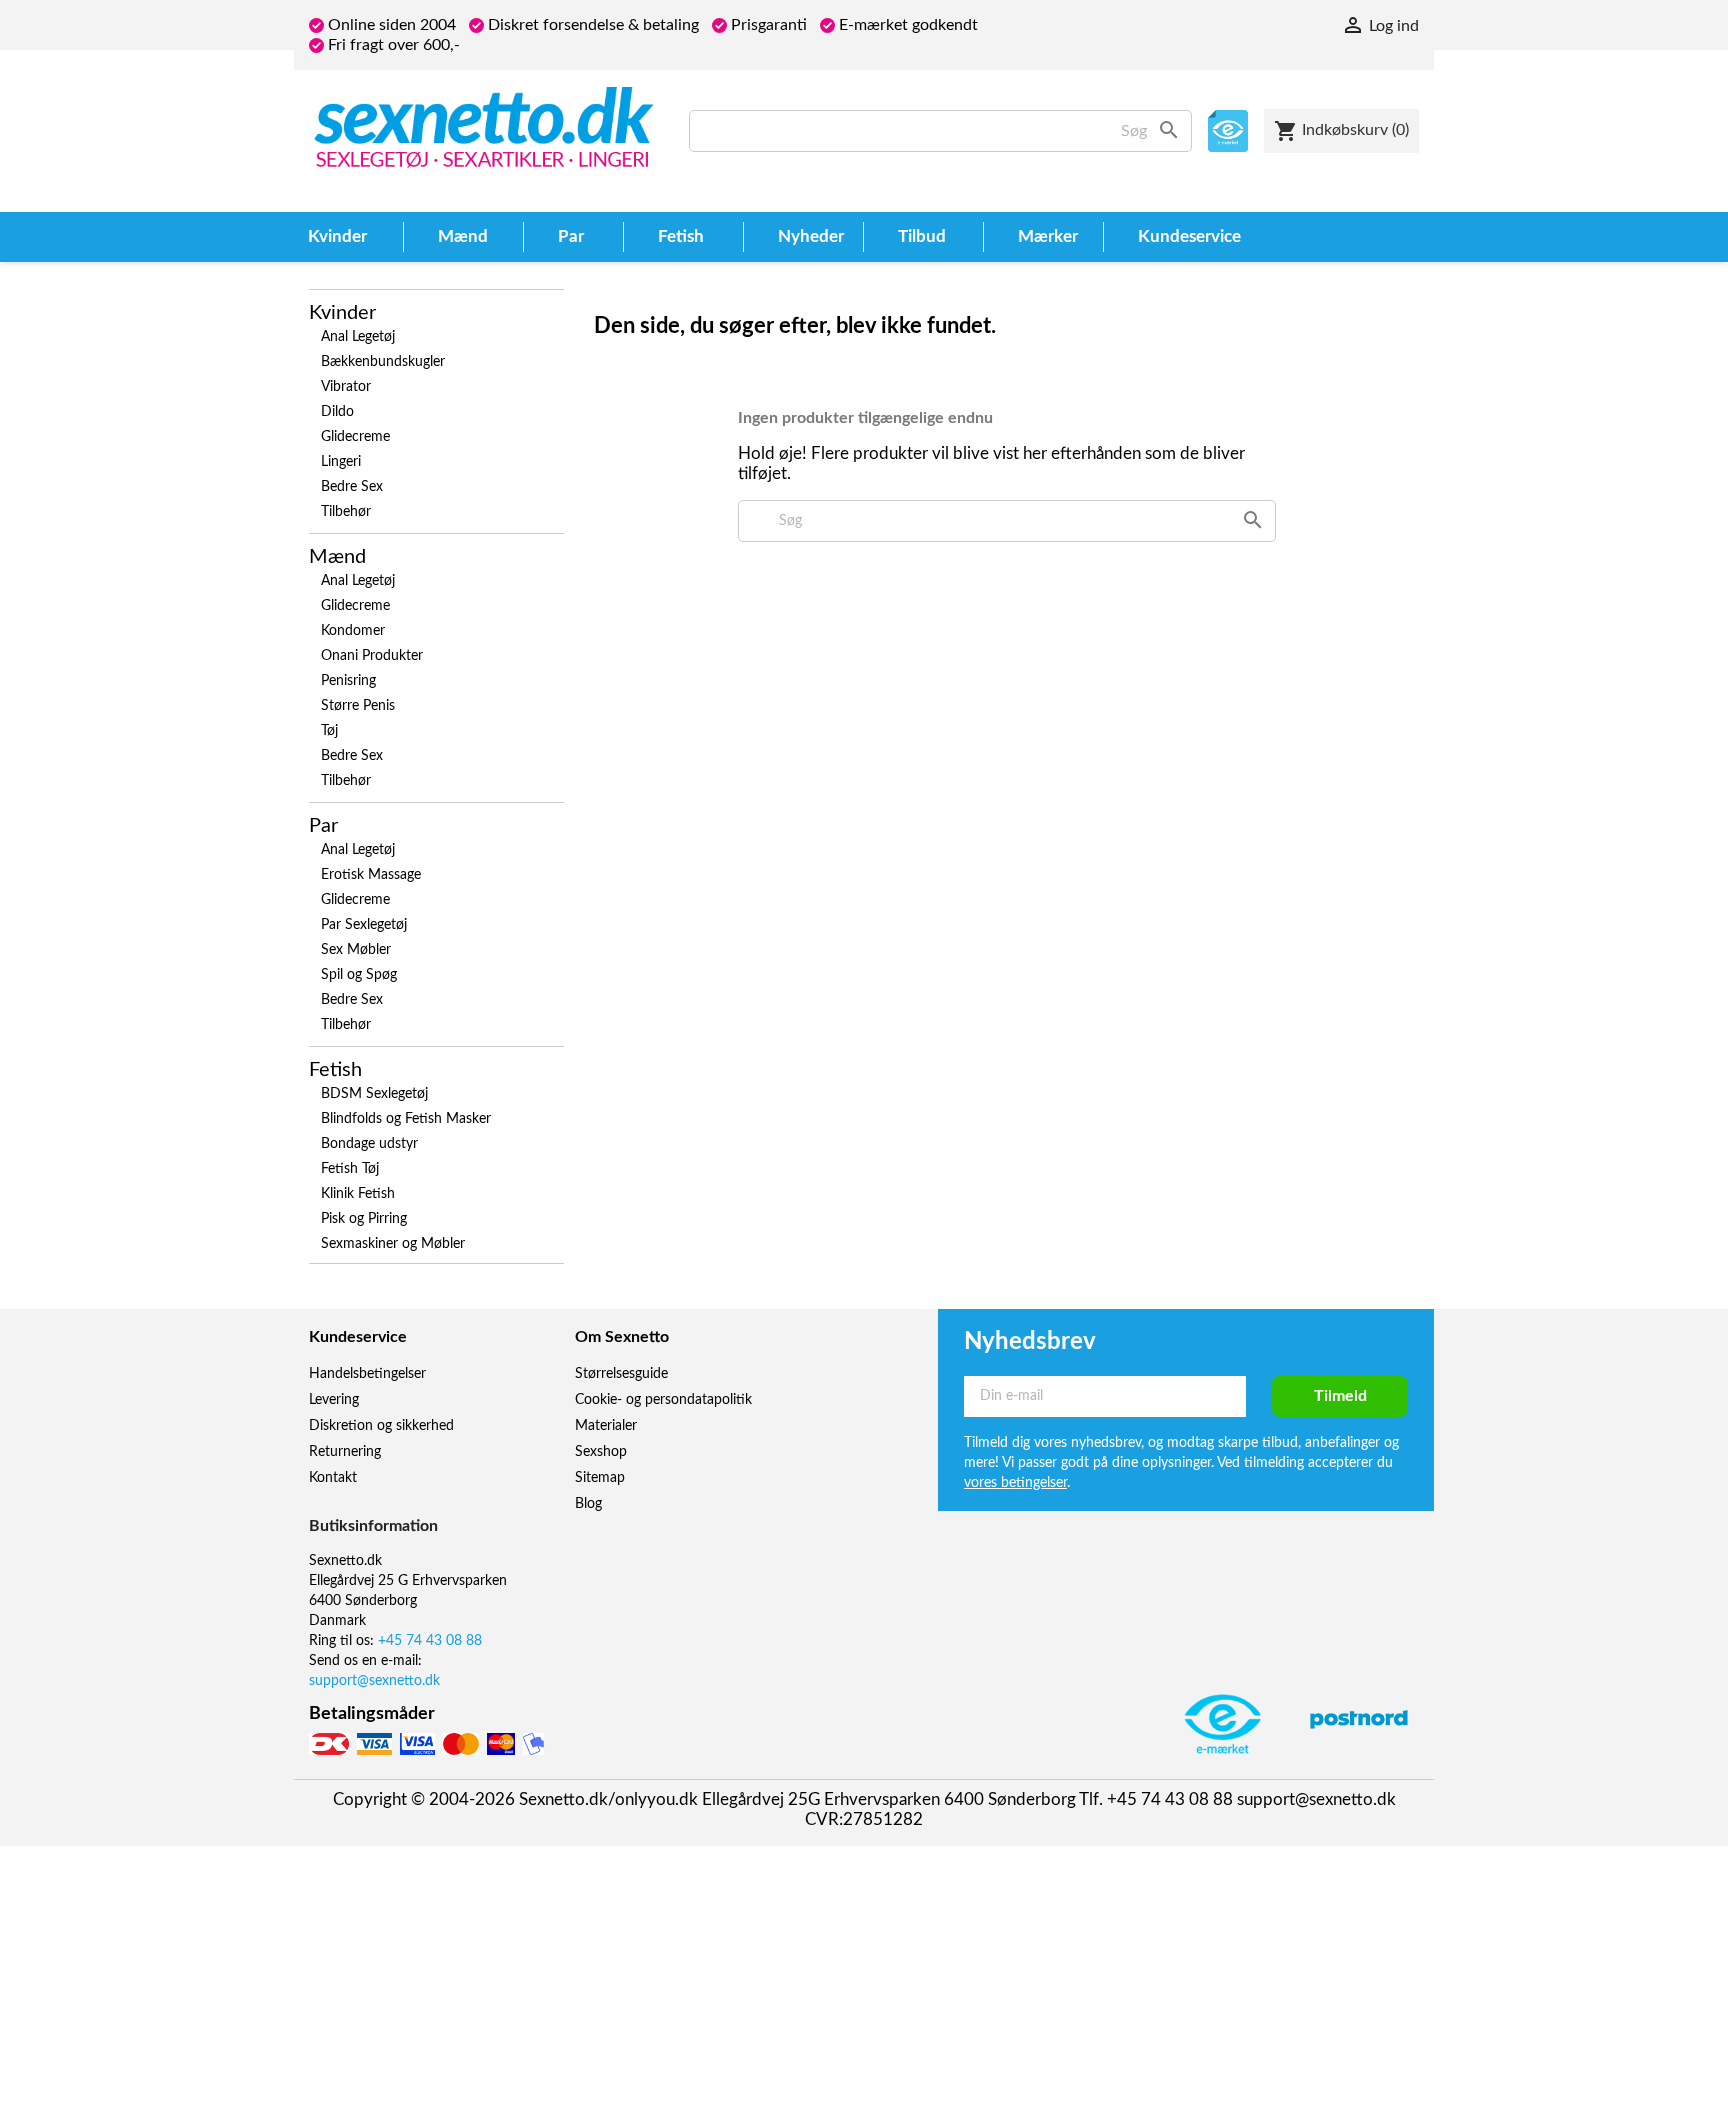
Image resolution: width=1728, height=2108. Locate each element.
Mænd (337, 557)
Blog (588, 1504)
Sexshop (601, 1452)
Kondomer (353, 631)
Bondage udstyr (369, 1144)
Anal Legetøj (358, 337)
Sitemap (600, 1478)
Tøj (329, 731)
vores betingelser (1015, 1483)
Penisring (348, 681)
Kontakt (333, 1478)
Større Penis (358, 706)
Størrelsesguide (621, 1374)
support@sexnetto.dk (374, 1681)
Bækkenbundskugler (383, 362)
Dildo (337, 412)
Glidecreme (355, 437)
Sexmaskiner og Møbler (393, 1244)
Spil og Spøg (359, 975)
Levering (334, 1400)
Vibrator (346, 387)
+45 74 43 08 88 (430, 1641)
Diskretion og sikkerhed (381, 1426)
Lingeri (341, 462)
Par (323, 826)
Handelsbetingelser (367, 1374)
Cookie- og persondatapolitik (663, 1400)
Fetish (335, 1070)
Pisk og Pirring (364, 1219)
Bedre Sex (352, 487)
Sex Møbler (356, 950)
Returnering (345, 1452)
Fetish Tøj (350, 1169)
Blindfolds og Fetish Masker (406, 1119)
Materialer (606, 1426)
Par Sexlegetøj (364, 925)
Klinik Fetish (358, 1194)
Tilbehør (346, 512)
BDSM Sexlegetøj (374, 1094)
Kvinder (342, 313)
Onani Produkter (372, 656)
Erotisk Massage (371, 875)
